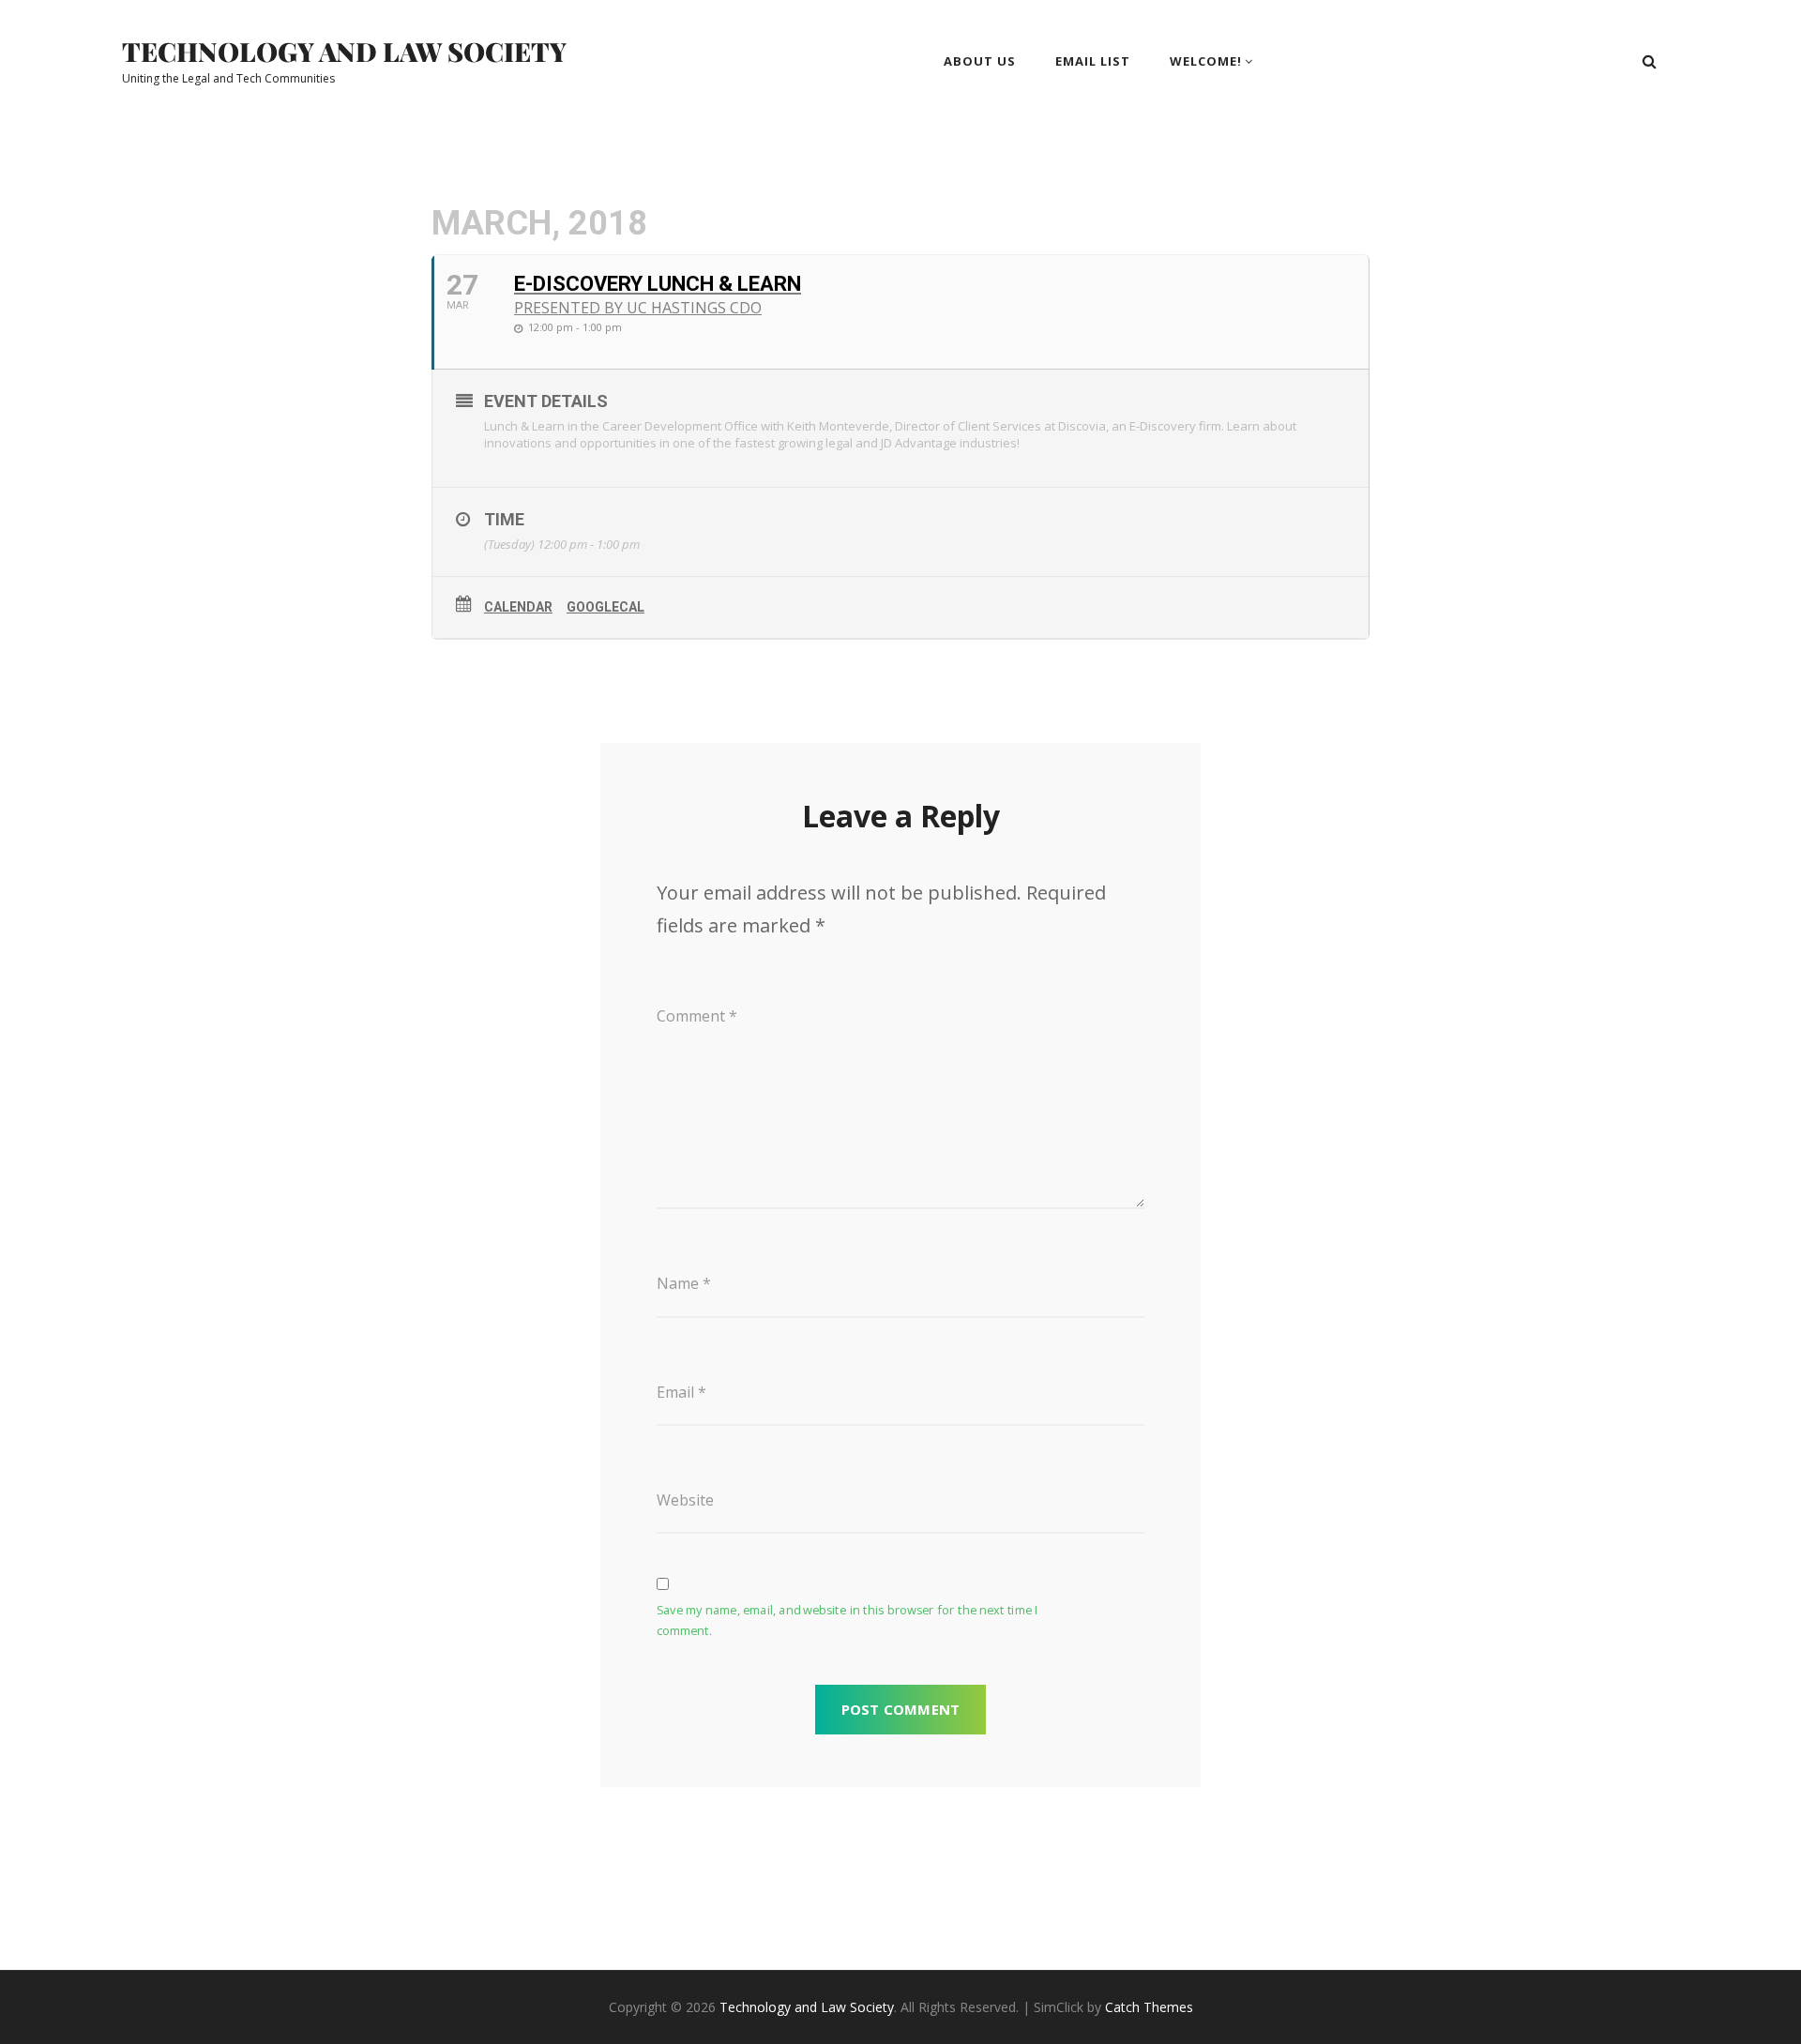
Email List (1093, 61)
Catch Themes (1149, 2007)
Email (681, 1392)
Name (684, 1283)
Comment (697, 1016)
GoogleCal (605, 607)
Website (685, 1500)
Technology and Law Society (344, 51)
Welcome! (1206, 61)
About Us (980, 61)
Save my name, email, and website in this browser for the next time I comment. (848, 1621)
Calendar (518, 607)
